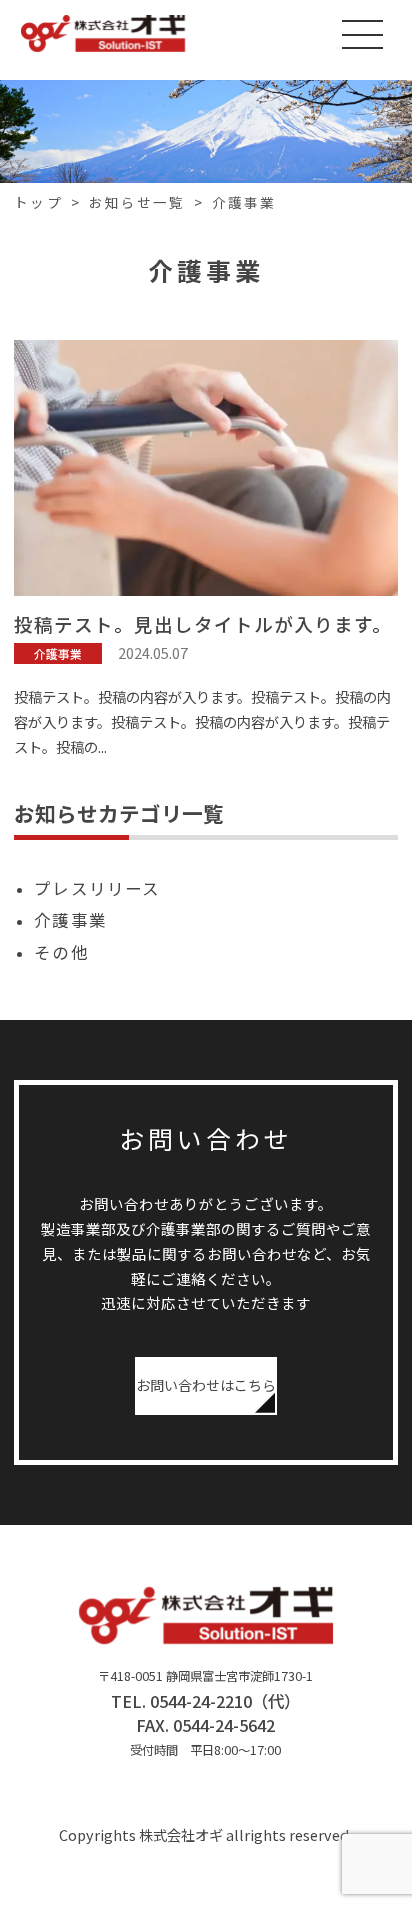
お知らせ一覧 (137, 202)
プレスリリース (96, 888)
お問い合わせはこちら (206, 1385)
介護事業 (244, 202)
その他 (61, 952)
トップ (38, 202)
